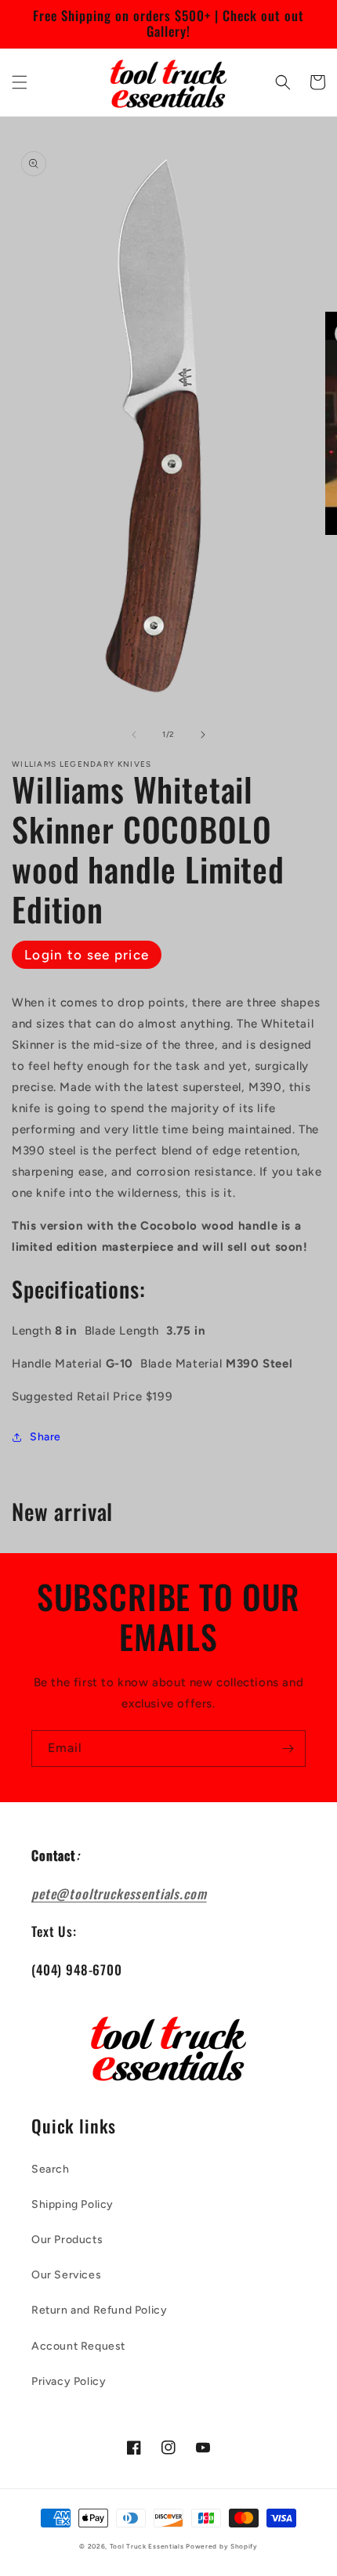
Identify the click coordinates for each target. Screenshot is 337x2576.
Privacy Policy (69, 2381)
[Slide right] (203, 735)
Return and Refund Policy (99, 2310)
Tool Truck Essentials (147, 2546)
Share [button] (45, 1437)
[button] (20, 82)
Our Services (66, 2275)
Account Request (78, 2346)
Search (51, 2169)
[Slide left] (134, 735)
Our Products (67, 2240)
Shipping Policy (72, 2204)
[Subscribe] (288, 1749)
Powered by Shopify (222, 2546)
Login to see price (87, 955)
